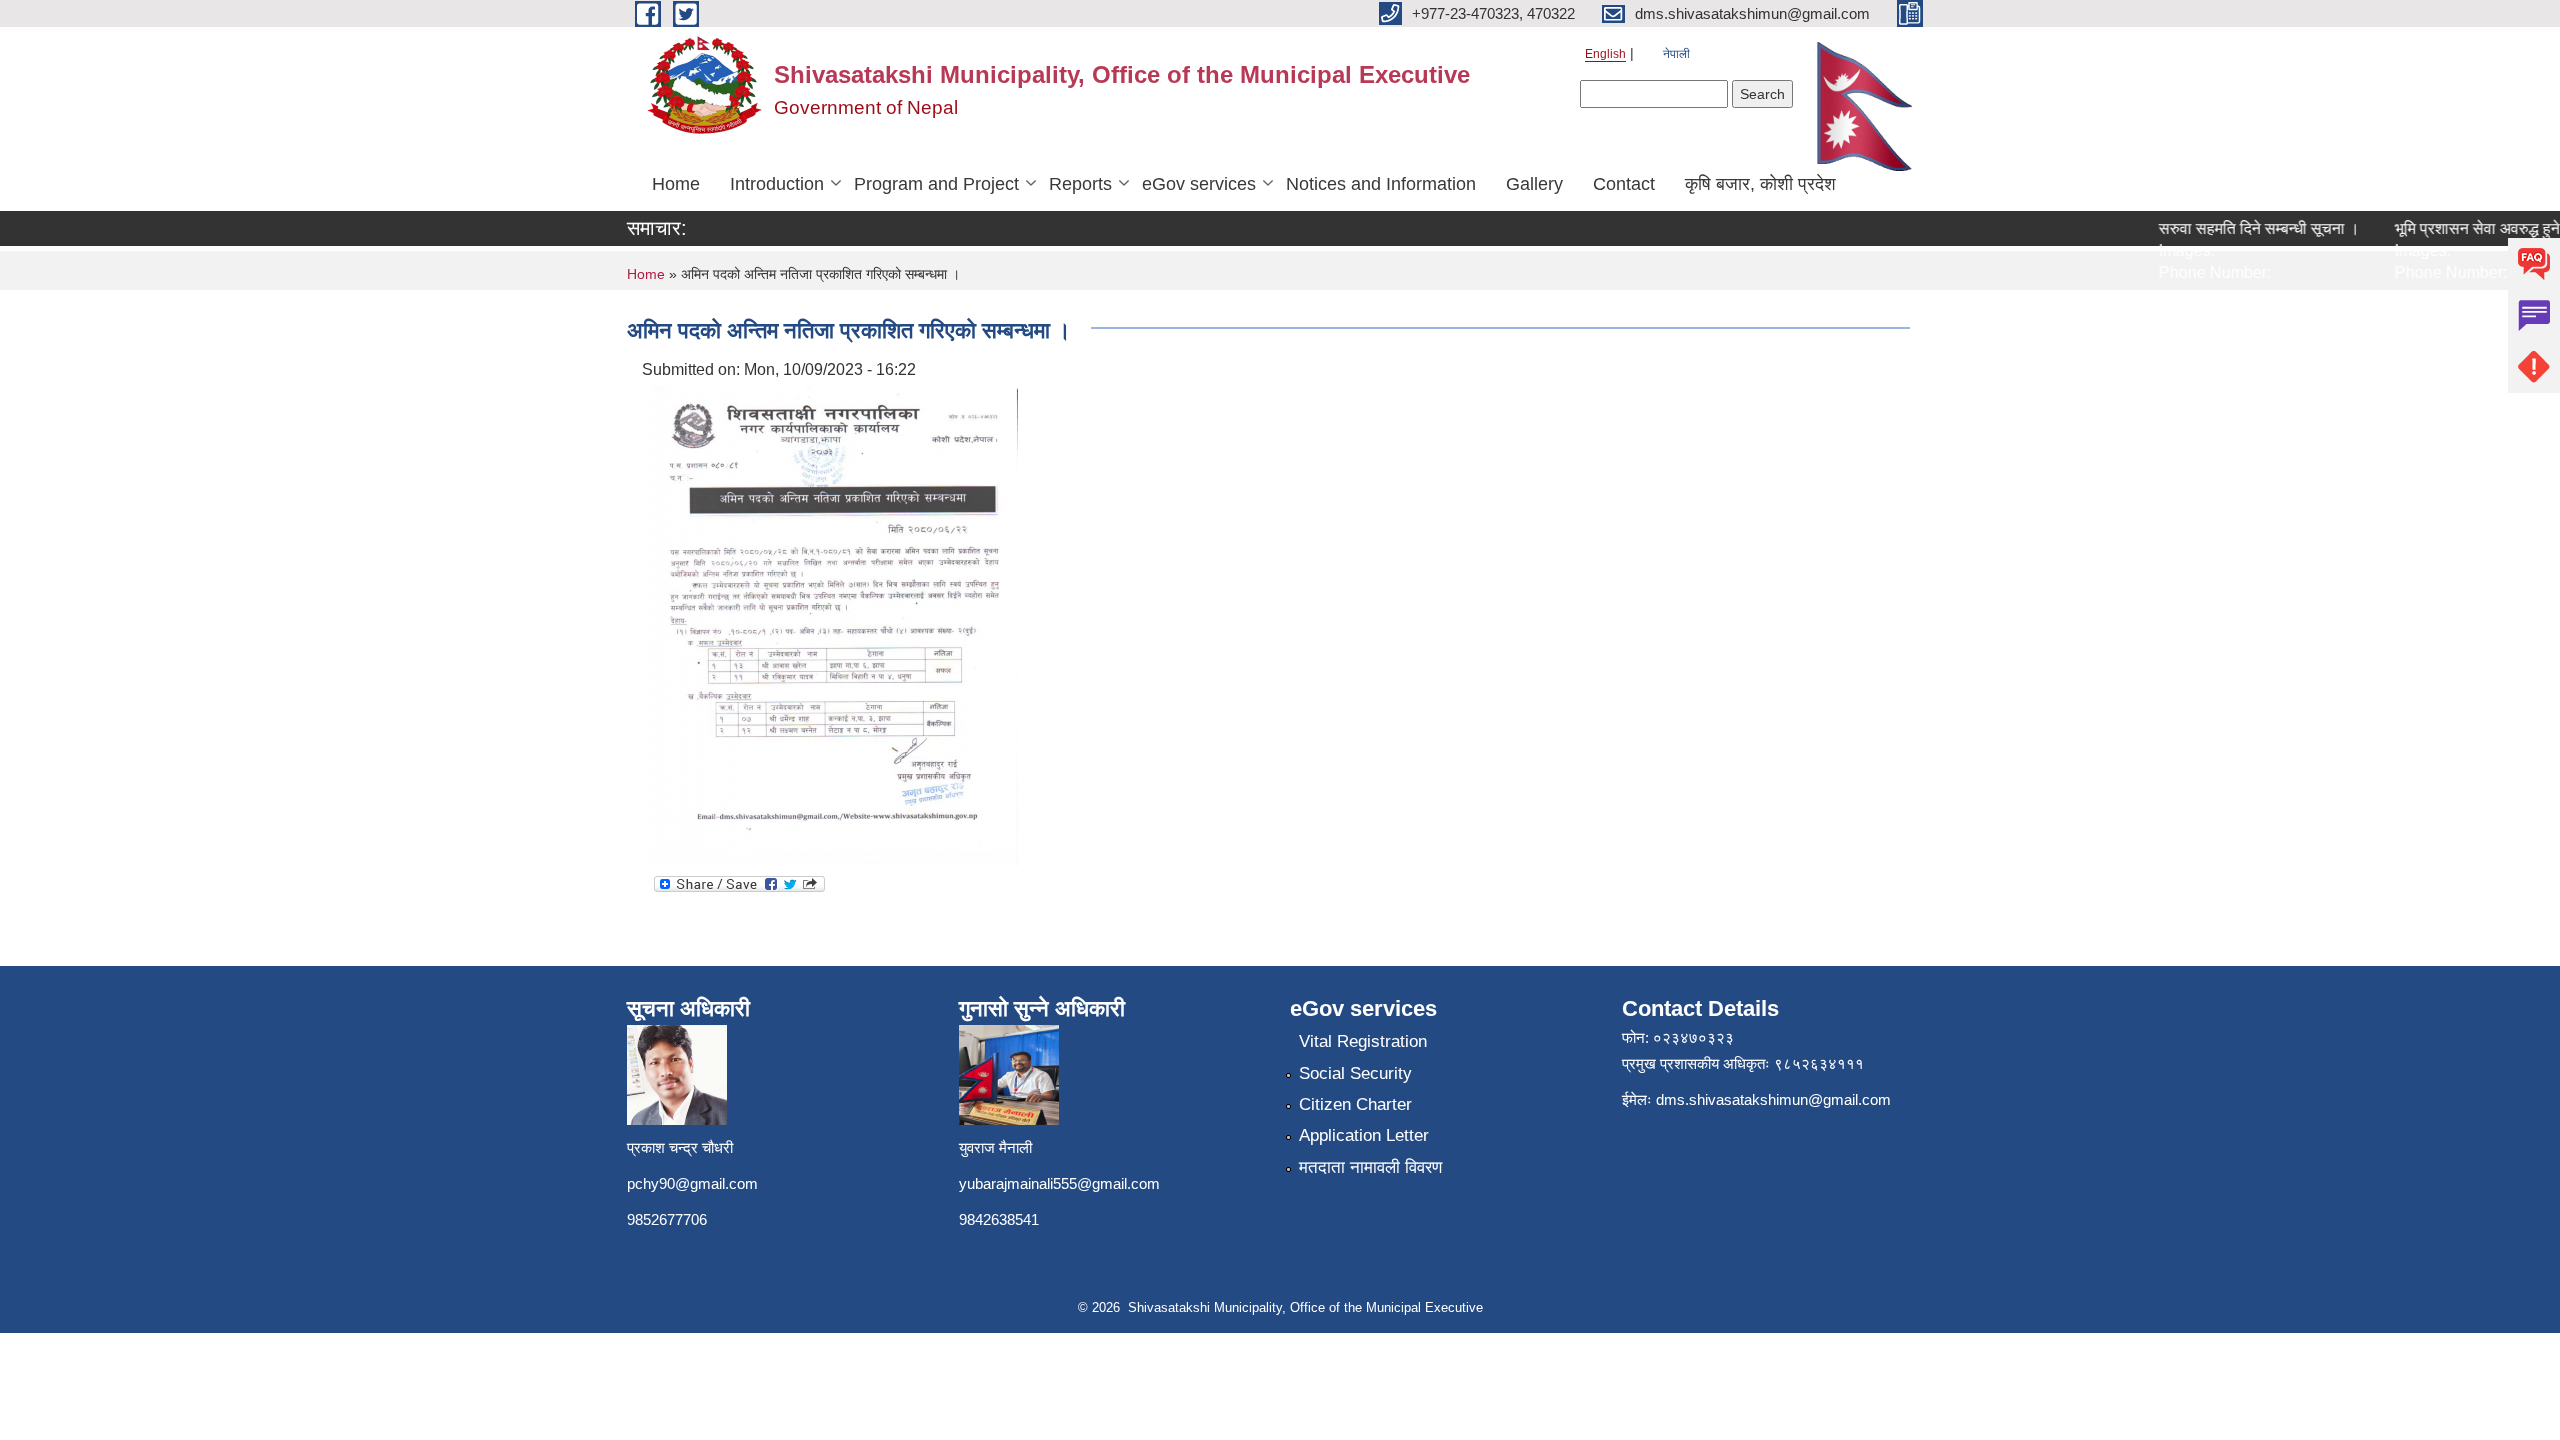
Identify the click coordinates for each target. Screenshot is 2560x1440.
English (1605, 54)
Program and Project (936, 184)
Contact (1624, 184)
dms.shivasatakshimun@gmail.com (1773, 1099)
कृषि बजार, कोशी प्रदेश (1760, 184)
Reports (1080, 184)
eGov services (1199, 184)
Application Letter (1364, 1135)
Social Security (1355, 1073)
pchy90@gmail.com (692, 1183)
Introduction (777, 184)
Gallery (1534, 184)
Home (676, 184)
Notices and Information (1381, 184)
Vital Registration (1363, 1041)
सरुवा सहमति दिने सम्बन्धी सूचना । (2237, 228)
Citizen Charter (1355, 1104)
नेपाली (1676, 54)
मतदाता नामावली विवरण (1370, 1167)
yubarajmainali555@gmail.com (1059, 1183)
